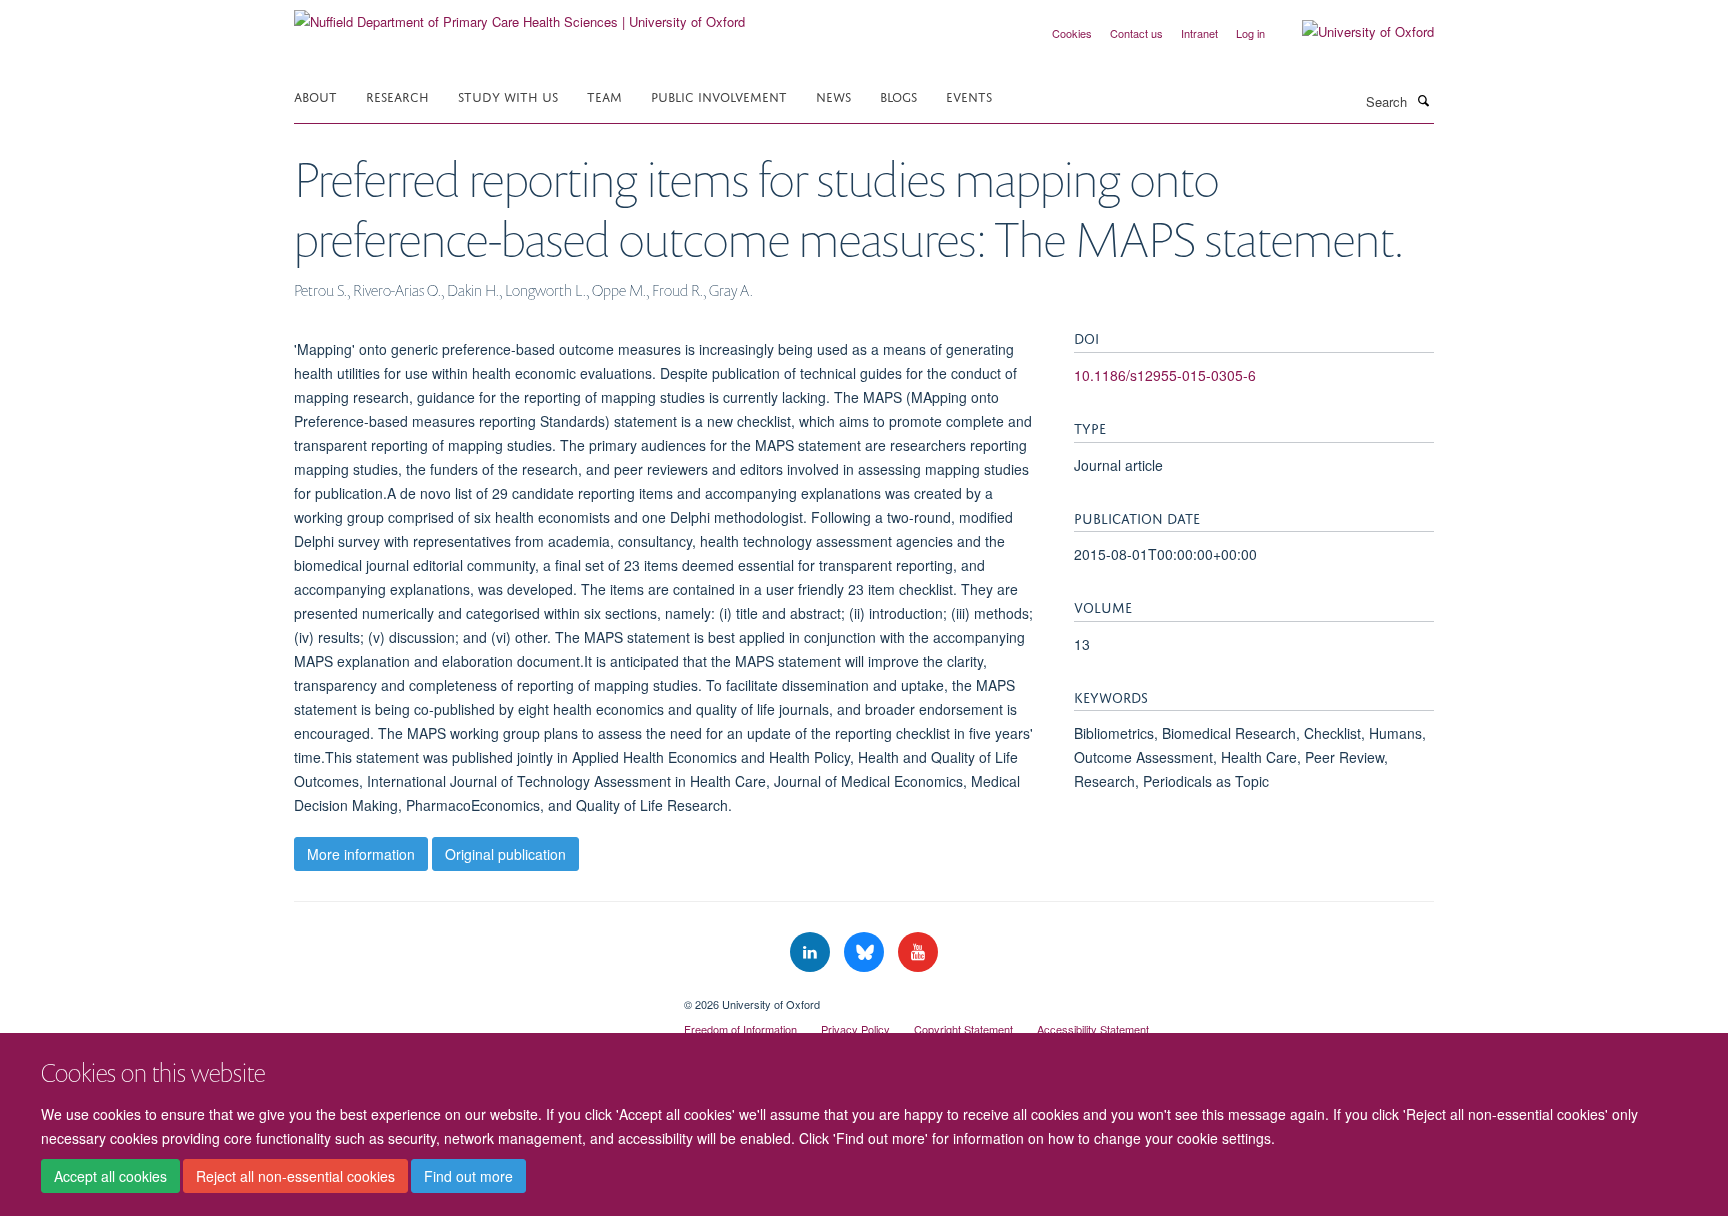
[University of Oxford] (1353, 32)
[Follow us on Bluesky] (866, 952)
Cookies (1072, 33)
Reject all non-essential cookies (295, 1177)
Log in (1250, 33)
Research (397, 95)
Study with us (508, 95)
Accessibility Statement (1093, 1029)
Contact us (1136, 33)
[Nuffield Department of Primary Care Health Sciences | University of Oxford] (519, 14)
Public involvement (719, 95)
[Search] (1423, 100)
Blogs (898, 95)
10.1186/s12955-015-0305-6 (1165, 375)
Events (969, 95)
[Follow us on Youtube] (918, 952)
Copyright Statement (963, 1029)
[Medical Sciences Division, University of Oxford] (474, 997)
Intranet (1199, 33)
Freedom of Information (740, 1029)
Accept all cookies (110, 1177)
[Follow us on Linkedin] (812, 952)
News (833, 95)
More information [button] (361, 854)
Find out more (468, 1177)
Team (604, 95)
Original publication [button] (505, 854)
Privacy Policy (855, 1029)
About (315, 95)
